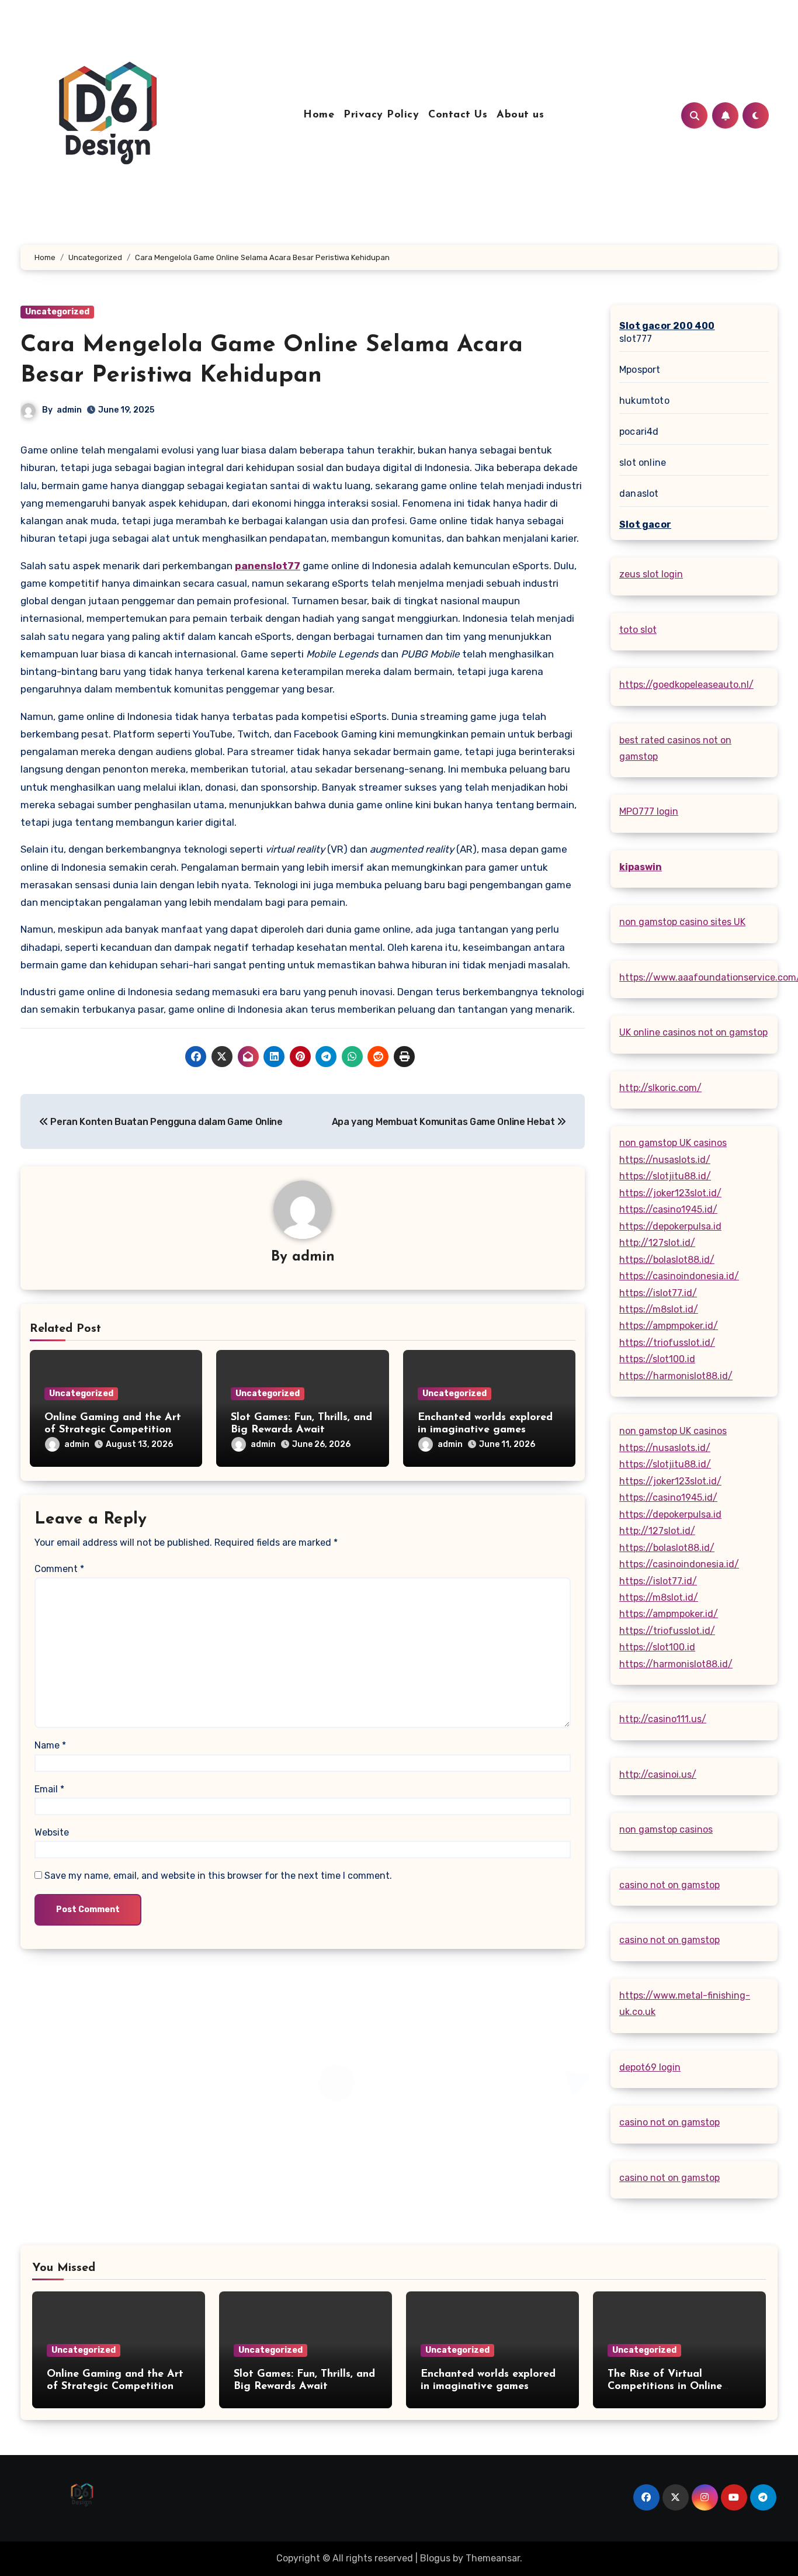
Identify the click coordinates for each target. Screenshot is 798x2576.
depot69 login (650, 2067)
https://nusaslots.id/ (665, 1160)
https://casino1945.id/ (668, 1209)
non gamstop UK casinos (673, 1143)
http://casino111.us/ (663, 1719)
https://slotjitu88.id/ (665, 1176)
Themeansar (493, 2558)
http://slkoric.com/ (660, 1088)
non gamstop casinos (666, 1829)
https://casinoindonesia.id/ (679, 1276)
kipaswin (641, 867)
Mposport (640, 370)
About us (520, 115)
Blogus (435, 2558)
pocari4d (639, 432)
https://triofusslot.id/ (667, 1343)
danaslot (639, 494)
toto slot (638, 630)
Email (49, 1789)
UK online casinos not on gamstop (693, 1032)
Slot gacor (645, 524)
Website (52, 1832)
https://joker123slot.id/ (670, 1193)
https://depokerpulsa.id (670, 1226)
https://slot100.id (657, 1359)
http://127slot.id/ (657, 1243)
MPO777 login (649, 811)
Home (319, 115)
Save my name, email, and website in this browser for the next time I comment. (218, 1876)
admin (69, 410)
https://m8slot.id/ (659, 1309)
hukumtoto (644, 401)
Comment (59, 1569)
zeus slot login (651, 574)
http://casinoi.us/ (658, 1775)
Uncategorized (57, 312)
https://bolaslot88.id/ (667, 1260)
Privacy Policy (381, 115)
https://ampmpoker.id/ (669, 1326)
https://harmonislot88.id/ (676, 1376)
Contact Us (458, 115)
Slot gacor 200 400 (667, 326)
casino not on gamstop (669, 1885)
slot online (643, 463)
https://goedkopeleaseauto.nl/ (686, 685)
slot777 (636, 339)
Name (50, 1745)
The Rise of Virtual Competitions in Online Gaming (665, 2387)
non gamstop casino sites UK (682, 922)
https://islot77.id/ (658, 1293)
